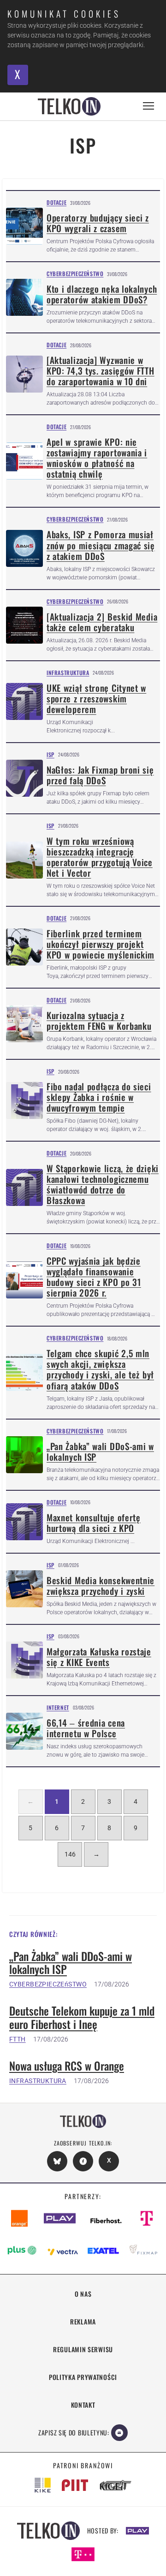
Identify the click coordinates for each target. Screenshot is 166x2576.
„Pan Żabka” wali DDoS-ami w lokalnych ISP (100, 1451)
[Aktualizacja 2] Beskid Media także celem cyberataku (102, 622)
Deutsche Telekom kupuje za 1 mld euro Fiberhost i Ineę (82, 2017)
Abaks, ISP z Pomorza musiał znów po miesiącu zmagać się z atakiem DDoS (101, 545)
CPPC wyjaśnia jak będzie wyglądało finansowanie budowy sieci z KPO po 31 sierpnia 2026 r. (94, 1277)
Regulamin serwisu (83, 2349)
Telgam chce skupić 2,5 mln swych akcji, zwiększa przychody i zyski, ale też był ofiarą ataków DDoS (100, 1369)
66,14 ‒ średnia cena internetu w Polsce (86, 1728)
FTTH (18, 2039)
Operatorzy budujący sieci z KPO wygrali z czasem (98, 223)
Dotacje (56, 202)
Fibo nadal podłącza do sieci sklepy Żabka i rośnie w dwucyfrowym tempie (99, 1097)
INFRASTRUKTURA (38, 2081)
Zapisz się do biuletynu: (74, 2432)
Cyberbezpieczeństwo (75, 274)
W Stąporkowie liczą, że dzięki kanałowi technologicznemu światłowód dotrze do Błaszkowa (103, 1184)
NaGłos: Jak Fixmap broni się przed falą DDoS (100, 775)
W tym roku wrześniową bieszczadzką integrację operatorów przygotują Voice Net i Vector (100, 857)
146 (70, 1854)
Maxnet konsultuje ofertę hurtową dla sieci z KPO (94, 1523)
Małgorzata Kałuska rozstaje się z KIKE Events (99, 1657)
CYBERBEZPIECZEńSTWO (48, 1984)
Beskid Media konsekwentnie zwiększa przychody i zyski (101, 1586)
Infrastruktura (68, 673)
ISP (50, 754)
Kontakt (83, 2405)
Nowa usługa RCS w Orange (67, 2066)
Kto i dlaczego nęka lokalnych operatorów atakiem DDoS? (102, 294)
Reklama (83, 2321)
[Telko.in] (69, 106)
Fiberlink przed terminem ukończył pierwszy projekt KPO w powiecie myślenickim (101, 944)
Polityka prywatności (83, 2377)
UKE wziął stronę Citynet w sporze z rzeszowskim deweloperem (96, 698)
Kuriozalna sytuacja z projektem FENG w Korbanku (99, 1021)
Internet (58, 1707)
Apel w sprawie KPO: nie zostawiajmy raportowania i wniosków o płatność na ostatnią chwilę (97, 458)
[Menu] (148, 106)
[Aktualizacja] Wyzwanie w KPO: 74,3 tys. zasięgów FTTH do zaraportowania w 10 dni (101, 371)
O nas (83, 2294)
